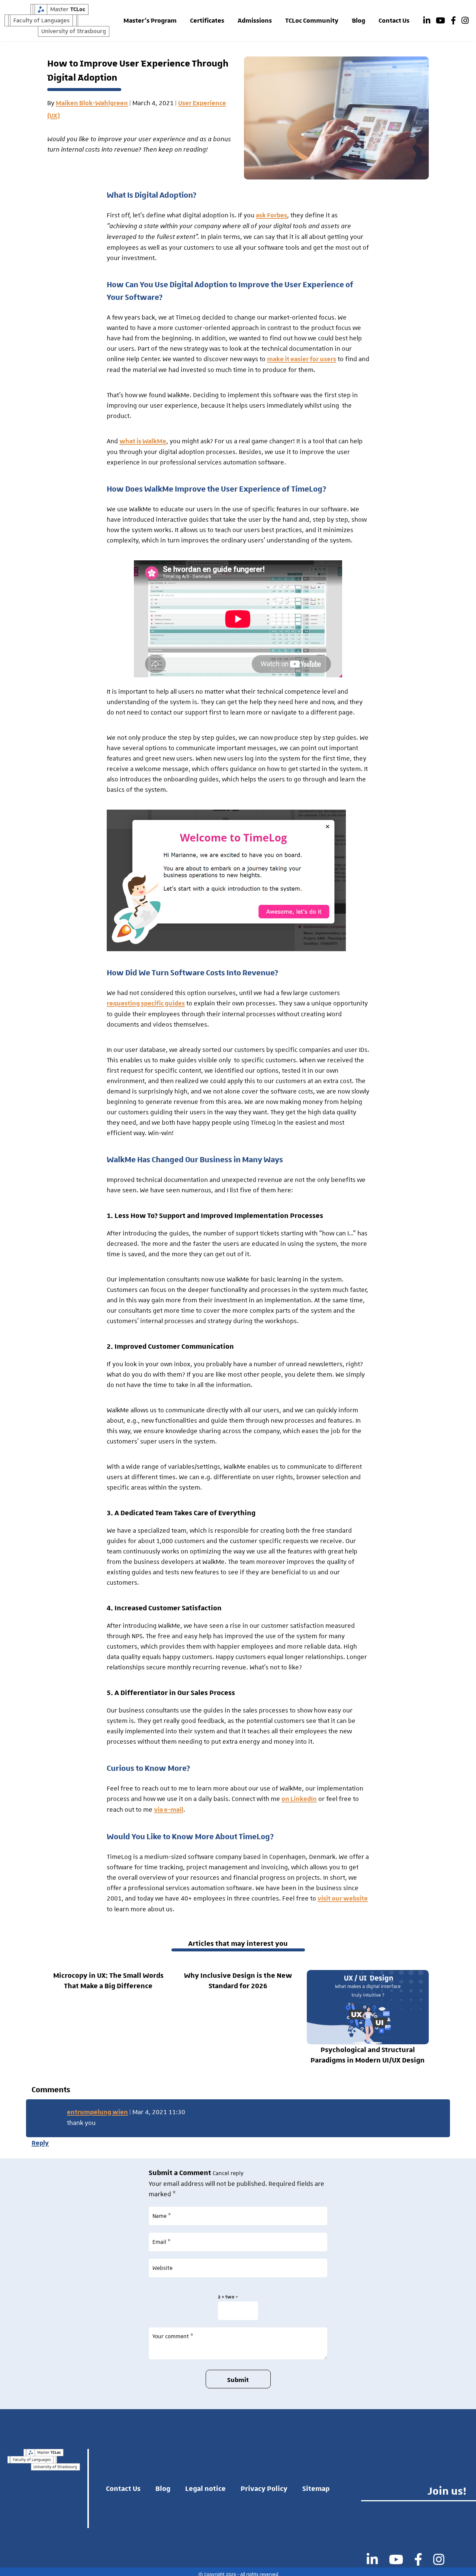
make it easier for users (302, 359)
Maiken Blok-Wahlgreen (92, 103)
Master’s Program (150, 21)
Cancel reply (228, 2173)
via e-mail (169, 1810)
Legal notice (205, 2488)
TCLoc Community (312, 21)
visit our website (343, 1899)
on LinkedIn (299, 1799)
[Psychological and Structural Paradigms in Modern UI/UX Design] (368, 2007)
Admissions (255, 21)
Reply (40, 2143)
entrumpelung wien (97, 2112)
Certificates (207, 21)
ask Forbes (271, 216)
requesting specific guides (146, 1004)
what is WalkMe (143, 441)
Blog (358, 21)
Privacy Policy (264, 2488)
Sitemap (316, 2488)
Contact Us (394, 21)
